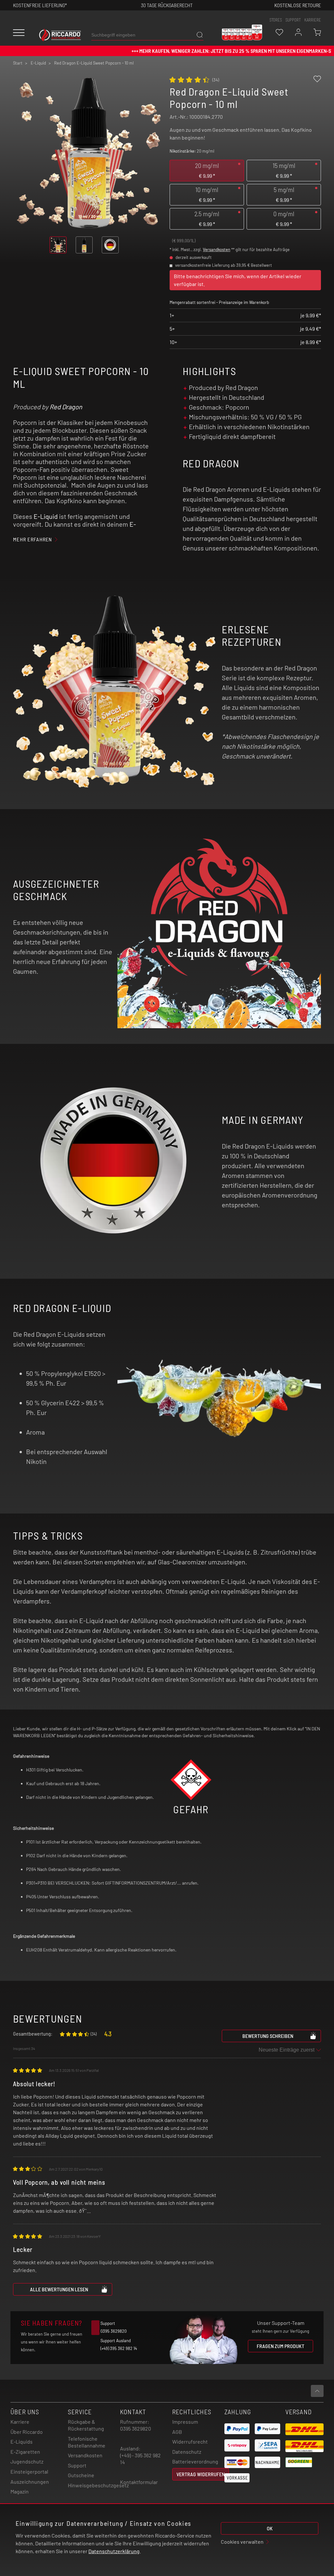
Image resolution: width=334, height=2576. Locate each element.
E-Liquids (22, 2441)
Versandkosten (217, 249)
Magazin (20, 2491)
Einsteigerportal (29, 2471)
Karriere (313, 20)
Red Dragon (66, 407)
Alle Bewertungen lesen (59, 2289)
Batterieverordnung (195, 2461)
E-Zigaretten (25, 2452)
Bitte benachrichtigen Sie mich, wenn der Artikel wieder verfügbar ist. (238, 280)
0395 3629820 (136, 2428)
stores (276, 20)
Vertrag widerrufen (201, 2474)
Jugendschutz (27, 2461)
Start (18, 63)
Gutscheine (81, 2475)
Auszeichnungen (30, 2482)
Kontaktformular (139, 2482)
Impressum (185, 2422)
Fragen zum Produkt (281, 2346)
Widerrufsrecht (190, 2441)
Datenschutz (187, 2452)
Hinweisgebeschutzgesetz (98, 2485)
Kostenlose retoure (298, 5)
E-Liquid (46, 516)
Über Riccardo (27, 2432)
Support (77, 2465)
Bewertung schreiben (268, 2036)
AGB (177, 2432)
